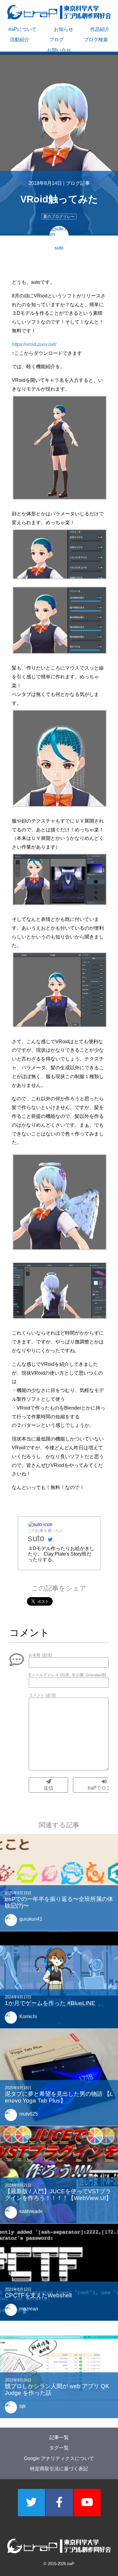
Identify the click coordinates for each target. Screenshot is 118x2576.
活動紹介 (20, 40)
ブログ (57, 40)
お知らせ (64, 29)
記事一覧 (59, 2437)
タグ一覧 (59, 2448)
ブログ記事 (78, 183)
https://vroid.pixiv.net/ (34, 344)
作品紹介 (100, 29)
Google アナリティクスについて (59, 2458)
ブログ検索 (96, 40)
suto (36, 1538)
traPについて (23, 29)
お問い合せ (59, 50)
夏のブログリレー (59, 217)
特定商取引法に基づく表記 (59, 2469)
